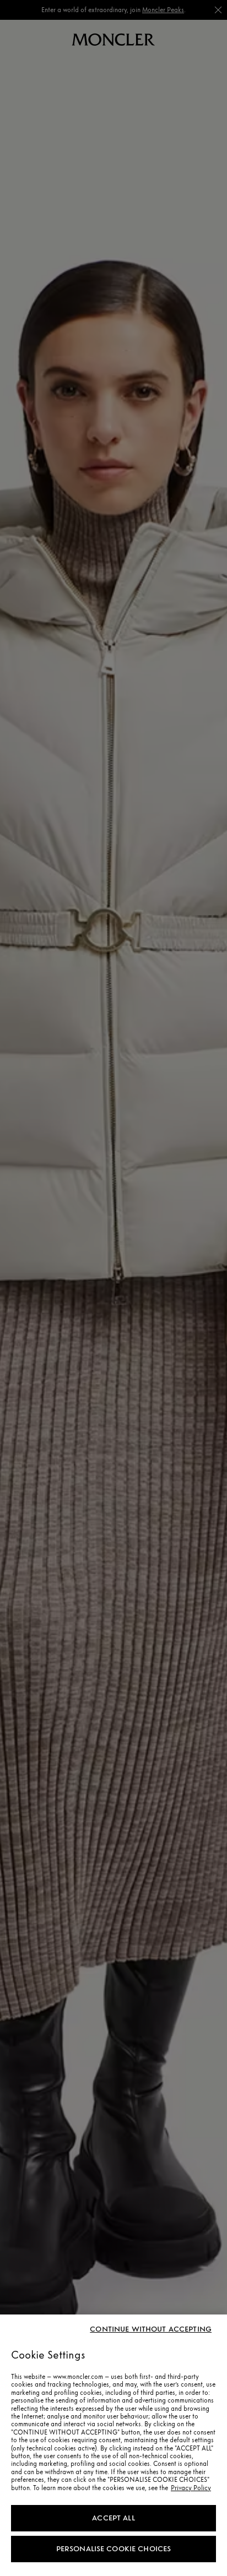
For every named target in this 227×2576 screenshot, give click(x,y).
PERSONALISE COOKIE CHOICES (114, 2549)
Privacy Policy (191, 2488)
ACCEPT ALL (113, 2518)
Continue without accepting (151, 2329)
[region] (113, 2445)
